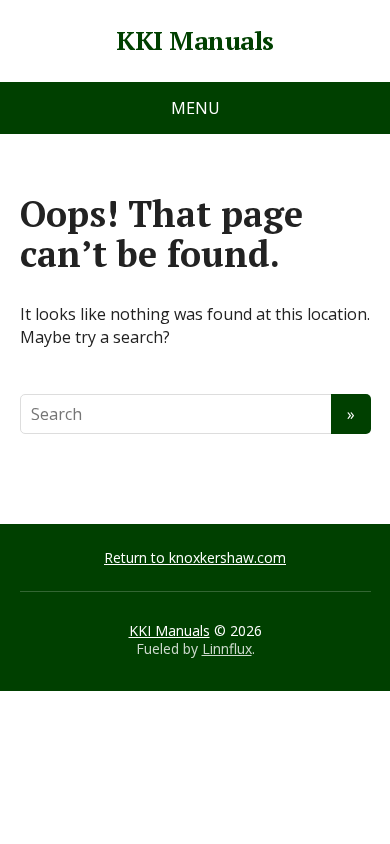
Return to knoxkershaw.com (195, 557)
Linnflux (227, 648)
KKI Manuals (194, 41)
